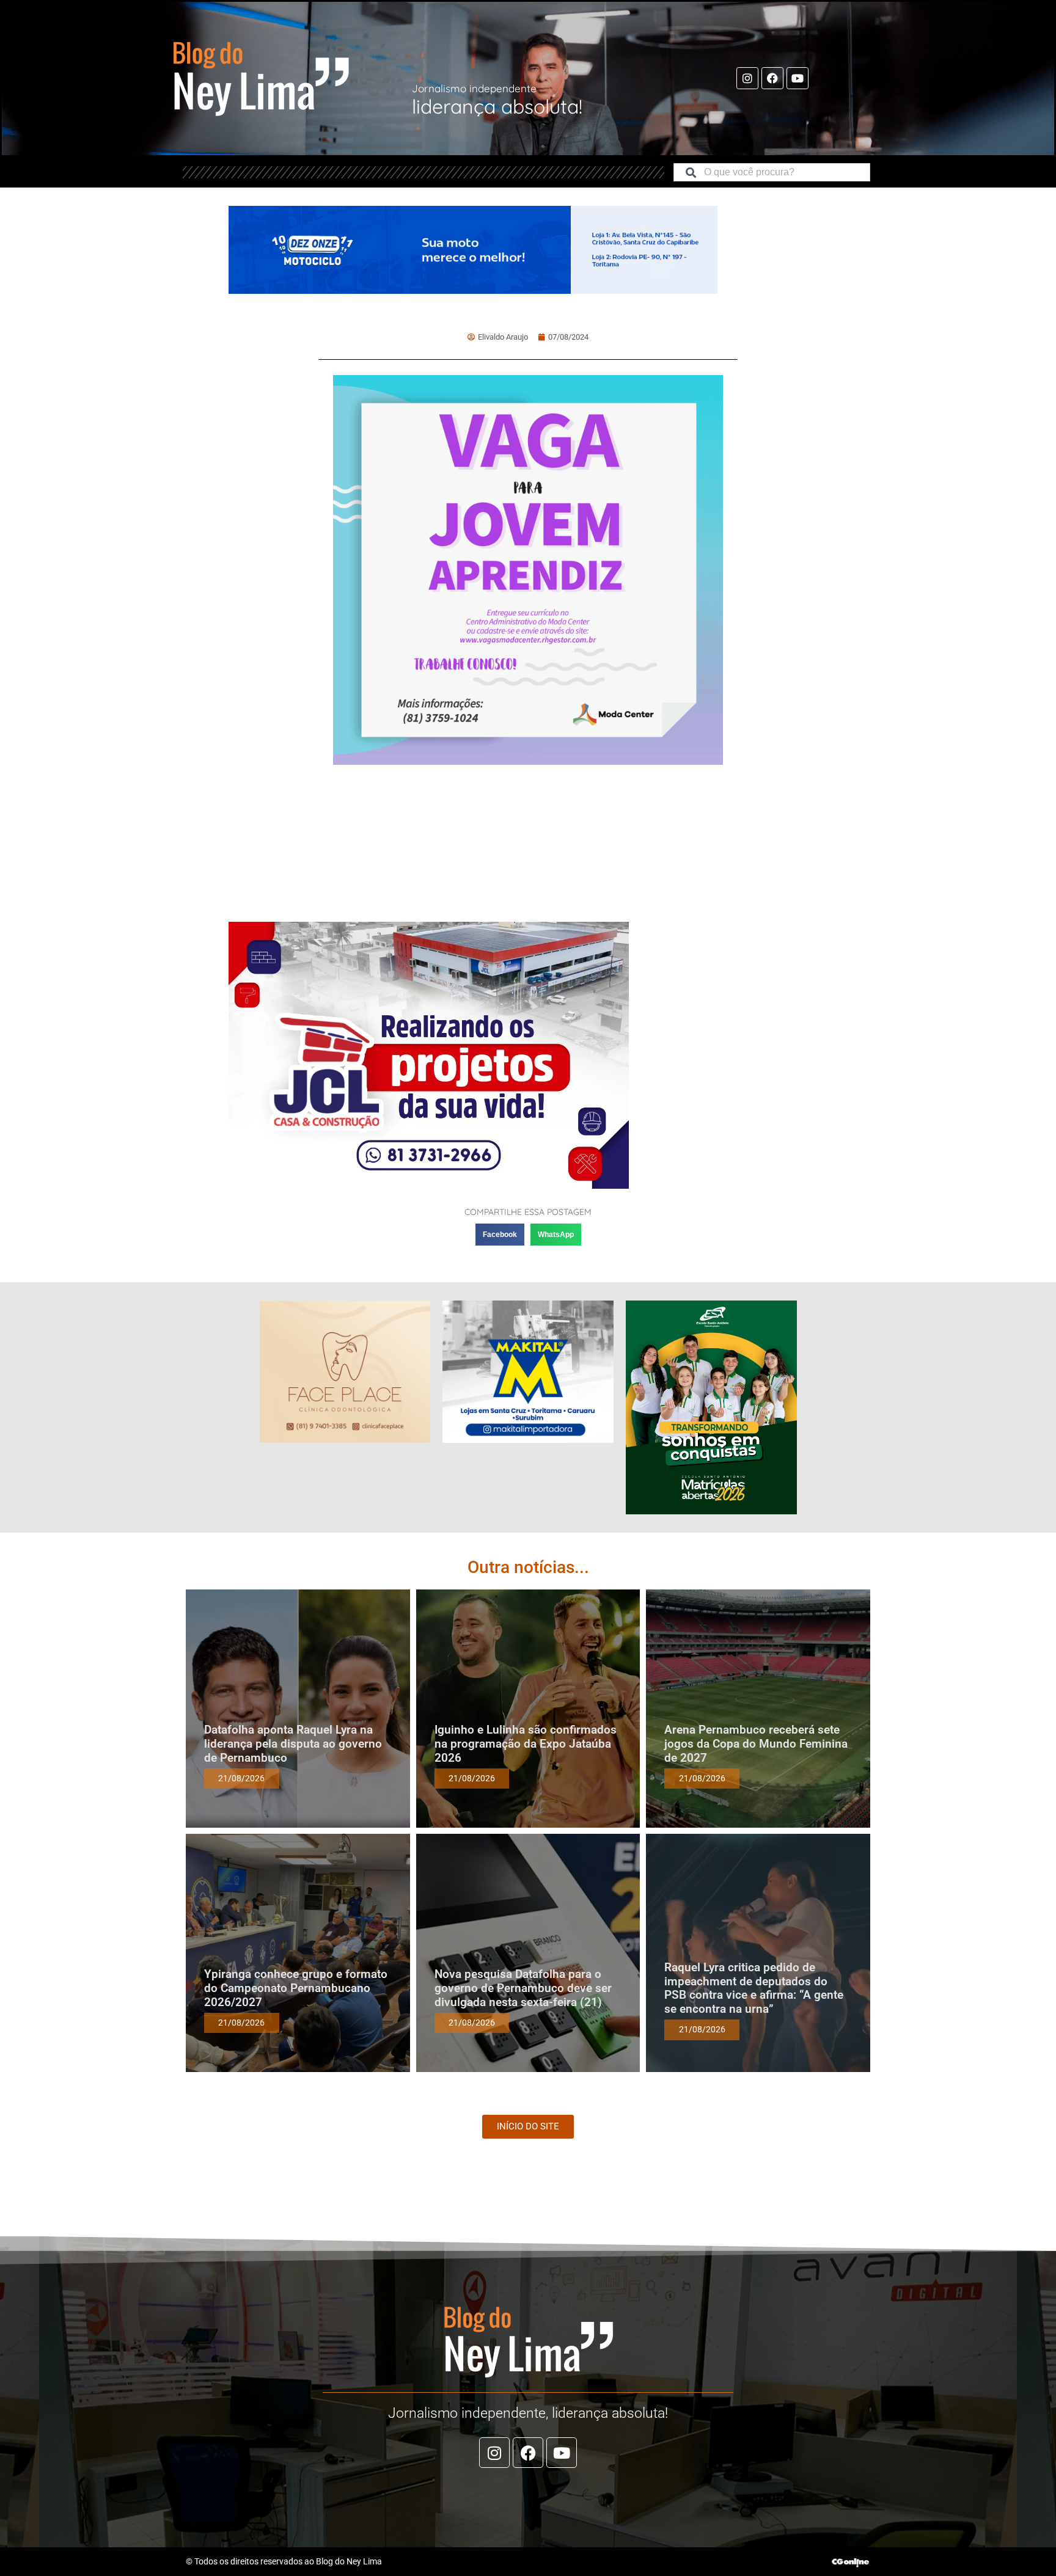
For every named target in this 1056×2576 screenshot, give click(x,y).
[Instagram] (747, 78)
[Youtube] (798, 78)
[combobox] (772, 172)
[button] (500, 1235)
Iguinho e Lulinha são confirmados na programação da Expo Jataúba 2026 (526, 1744)
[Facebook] (772, 78)
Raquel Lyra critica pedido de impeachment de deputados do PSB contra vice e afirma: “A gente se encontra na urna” (754, 1988)
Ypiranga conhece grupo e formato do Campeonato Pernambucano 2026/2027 (296, 1988)
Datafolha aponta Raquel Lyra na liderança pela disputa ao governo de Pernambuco (293, 1744)
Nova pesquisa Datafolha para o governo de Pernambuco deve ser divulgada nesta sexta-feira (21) (523, 1988)
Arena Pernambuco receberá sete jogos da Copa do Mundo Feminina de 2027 (756, 1744)
